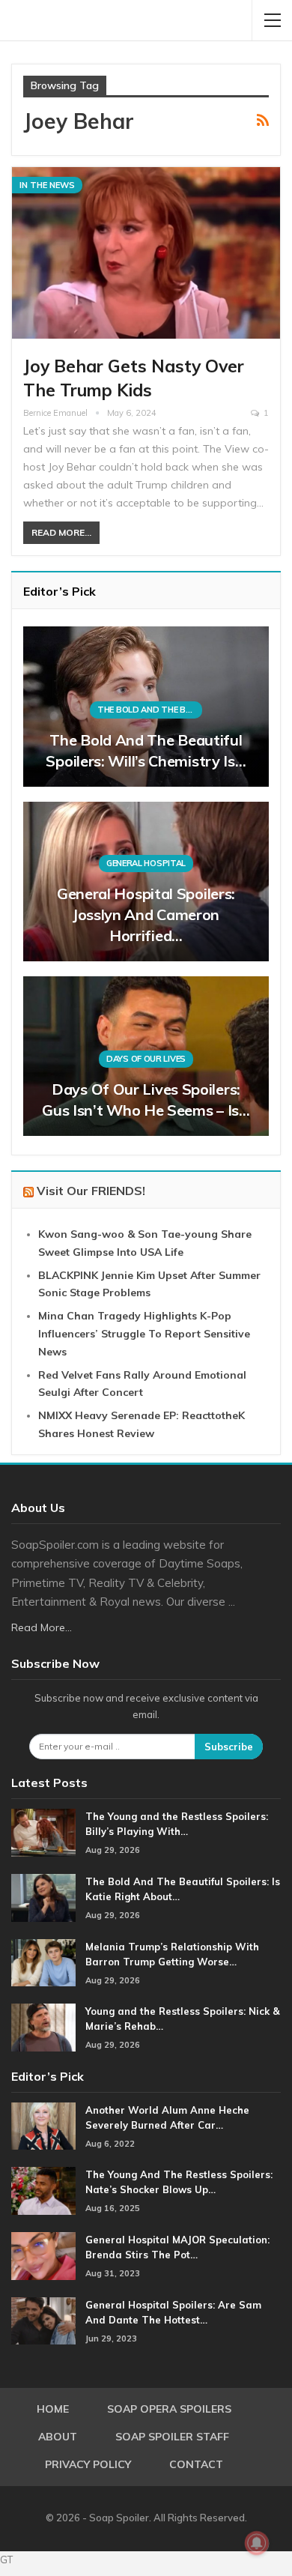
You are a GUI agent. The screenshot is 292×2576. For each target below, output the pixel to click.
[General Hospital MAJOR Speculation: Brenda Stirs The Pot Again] (43, 2256)
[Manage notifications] (257, 2543)
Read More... (61, 532)
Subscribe (229, 1747)
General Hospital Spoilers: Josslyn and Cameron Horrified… (146, 914)
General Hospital (146, 863)
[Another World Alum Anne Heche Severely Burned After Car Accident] (43, 2126)
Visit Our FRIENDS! (91, 1191)
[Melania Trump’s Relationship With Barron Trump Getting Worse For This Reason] (43, 1963)
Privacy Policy (88, 2464)
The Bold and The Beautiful (150, 710)
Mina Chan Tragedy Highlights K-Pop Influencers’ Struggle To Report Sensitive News (144, 1334)
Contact (196, 2464)
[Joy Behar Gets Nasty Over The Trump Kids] (146, 253)
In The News (47, 185)
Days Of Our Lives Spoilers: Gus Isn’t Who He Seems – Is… (146, 1100)
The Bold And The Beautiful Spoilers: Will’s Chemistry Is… (146, 750)
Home (53, 2409)
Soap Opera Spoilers (169, 2409)
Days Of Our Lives (146, 1059)
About (58, 2437)
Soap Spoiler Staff (172, 2437)
